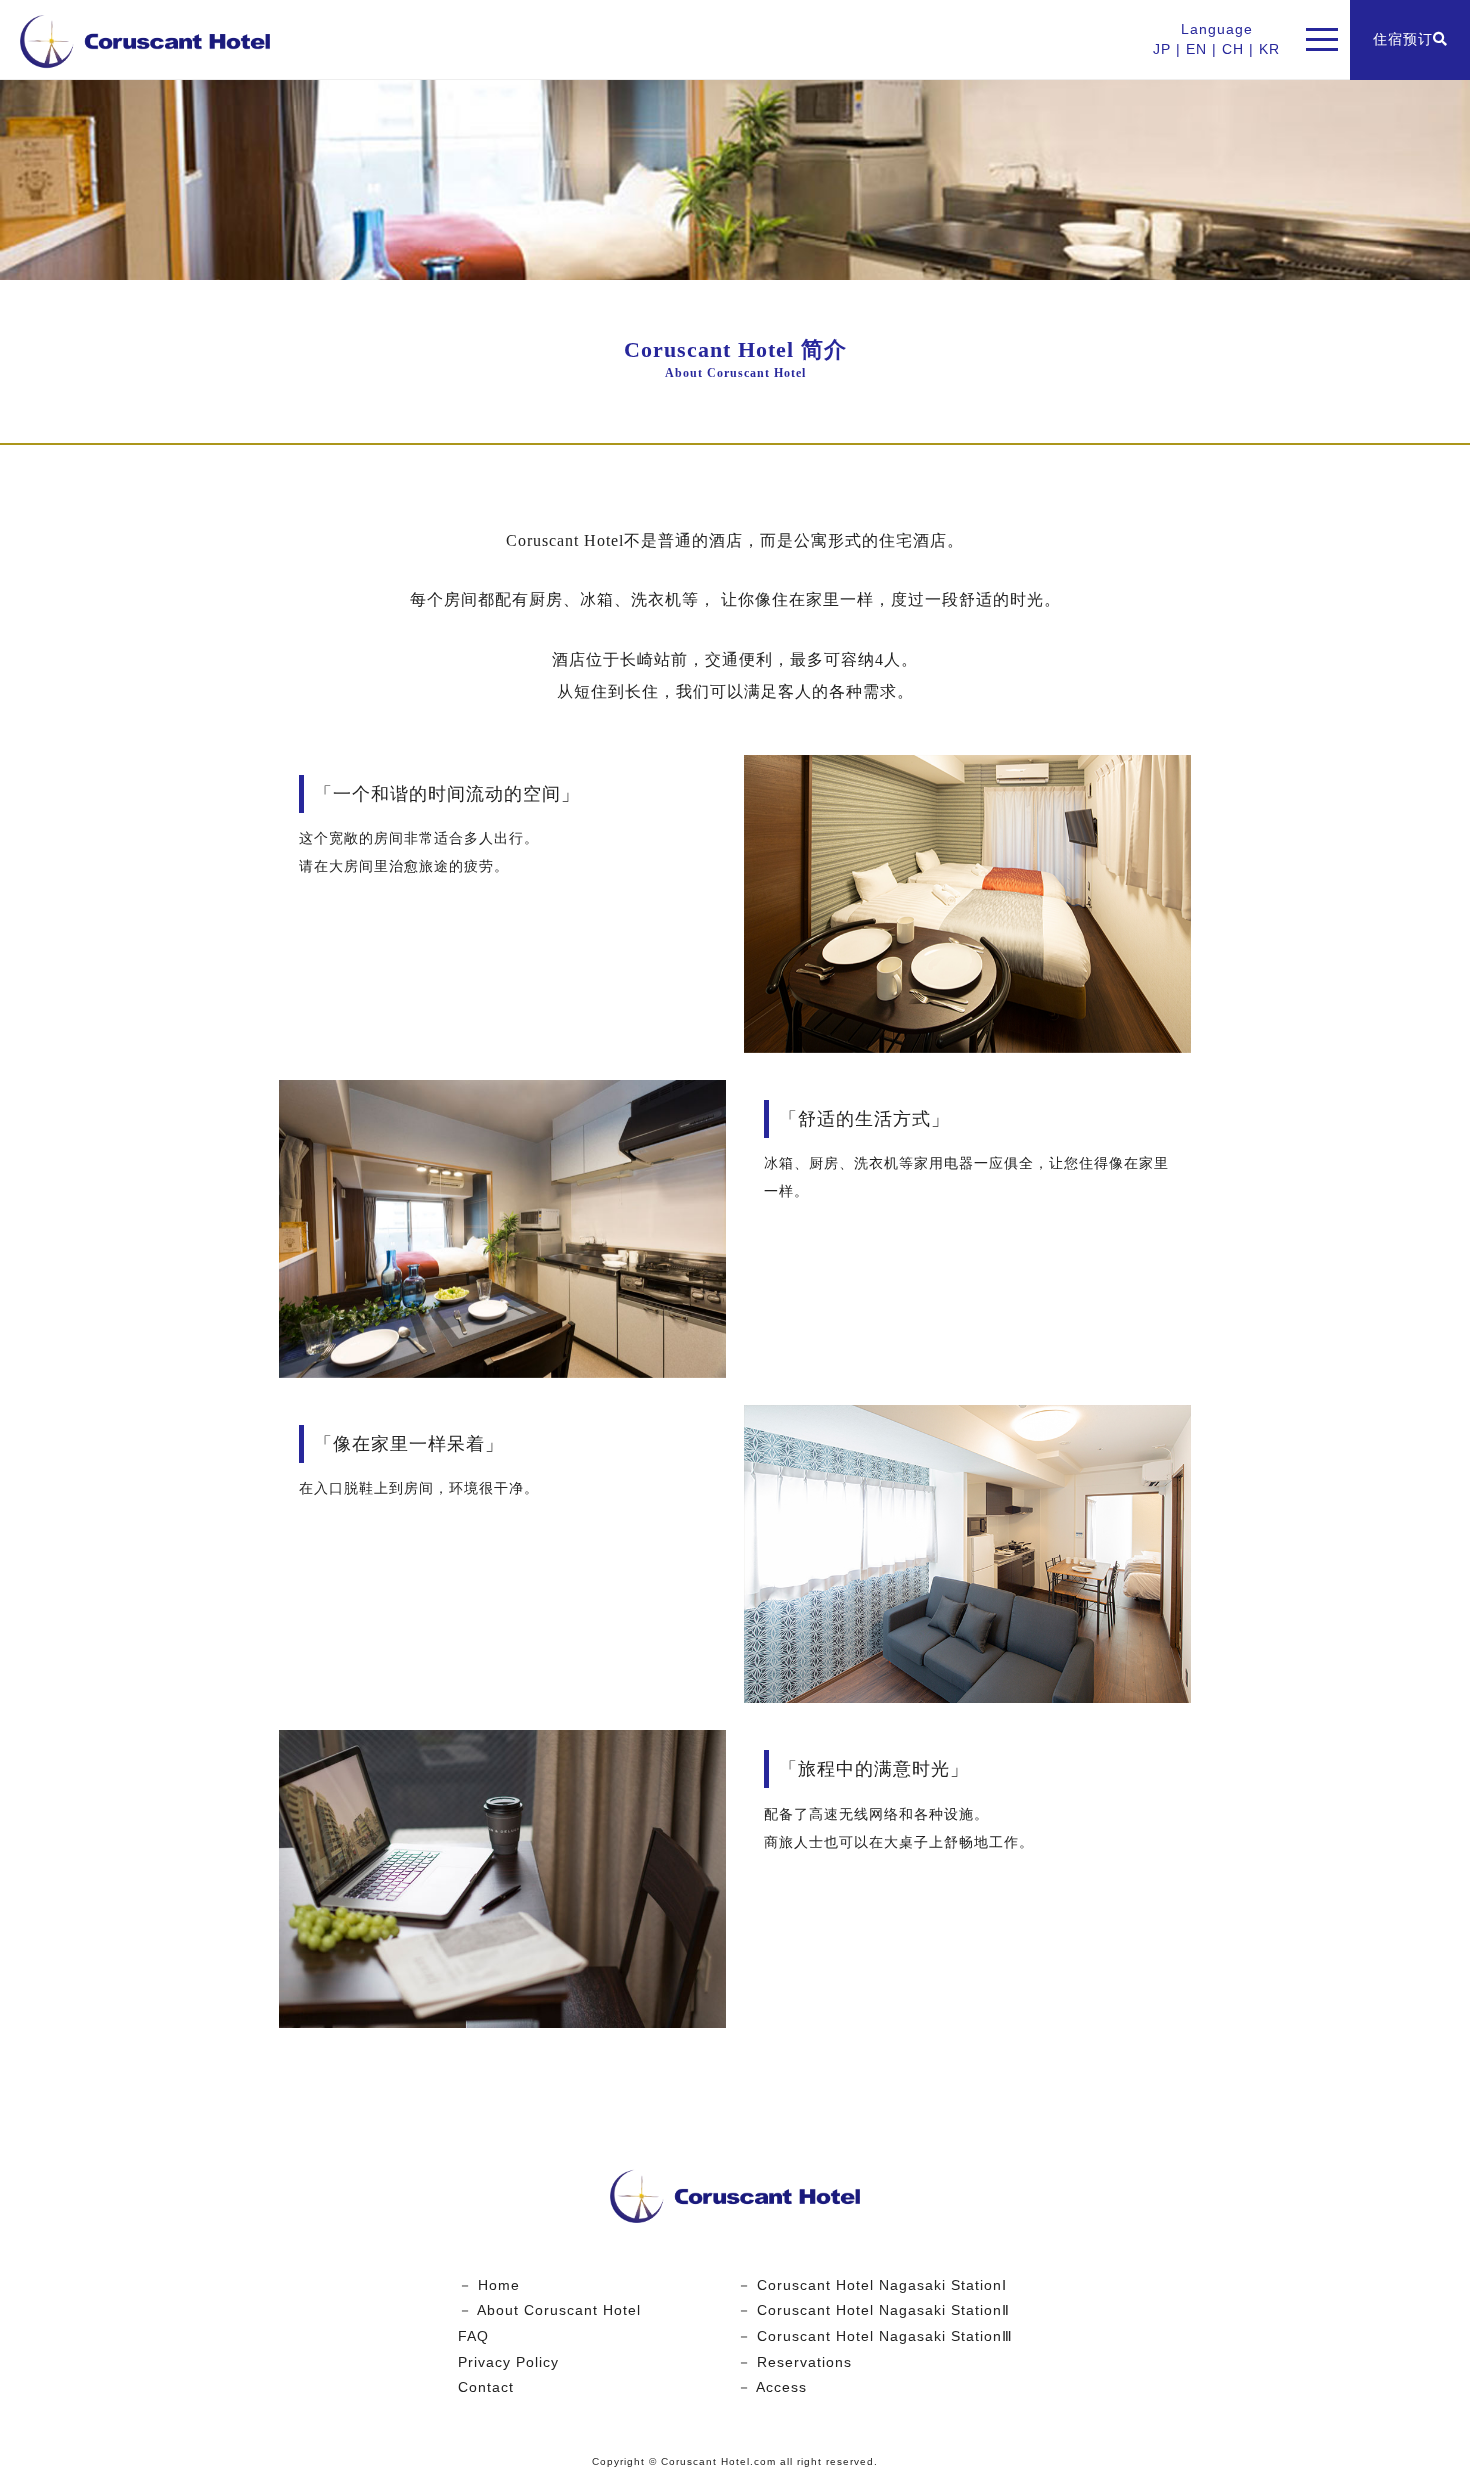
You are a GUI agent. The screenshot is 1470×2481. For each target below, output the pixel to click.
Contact (486, 2387)
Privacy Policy (508, 2362)
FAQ (473, 2336)
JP (1162, 49)
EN (1196, 49)
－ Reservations (794, 2362)
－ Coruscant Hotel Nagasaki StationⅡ (873, 2310)
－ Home (489, 2285)
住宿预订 (1403, 39)
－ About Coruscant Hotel (549, 2310)
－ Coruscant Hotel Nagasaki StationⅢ (875, 2336)
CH (1233, 49)
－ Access (772, 2387)
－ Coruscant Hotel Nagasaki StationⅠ (872, 2285)
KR (1269, 49)
